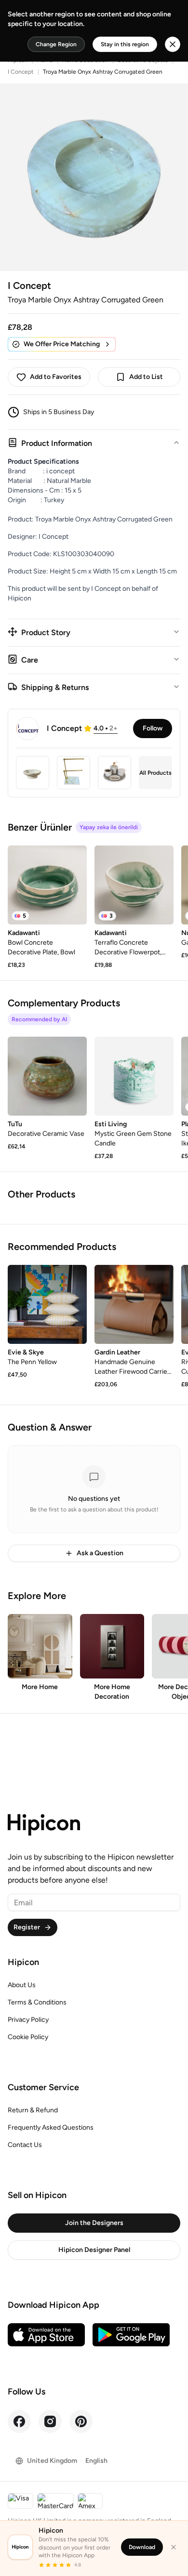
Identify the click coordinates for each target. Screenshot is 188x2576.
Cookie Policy (28, 2037)
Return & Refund (33, 2110)
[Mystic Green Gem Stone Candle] (134, 1076)
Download (142, 2547)
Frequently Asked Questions (51, 2127)
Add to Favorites (56, 377)
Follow (153, 728)
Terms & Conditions (37, 2002)
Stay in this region (125, 44)
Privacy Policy (28, 2020)
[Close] (174, 2547)
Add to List (146, 377)
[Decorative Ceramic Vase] (47, 1076)
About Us (22, 1985)
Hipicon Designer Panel (94, 2250)
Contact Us (25, 2145)
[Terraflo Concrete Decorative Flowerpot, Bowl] (134, 885)
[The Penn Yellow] (47, 1304)
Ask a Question (100, 1553)
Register (27, 1927)
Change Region (56, 44)
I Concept (21, 72)
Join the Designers (94, 2223)
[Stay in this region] (173, 44)
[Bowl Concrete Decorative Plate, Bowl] (47, 885)
